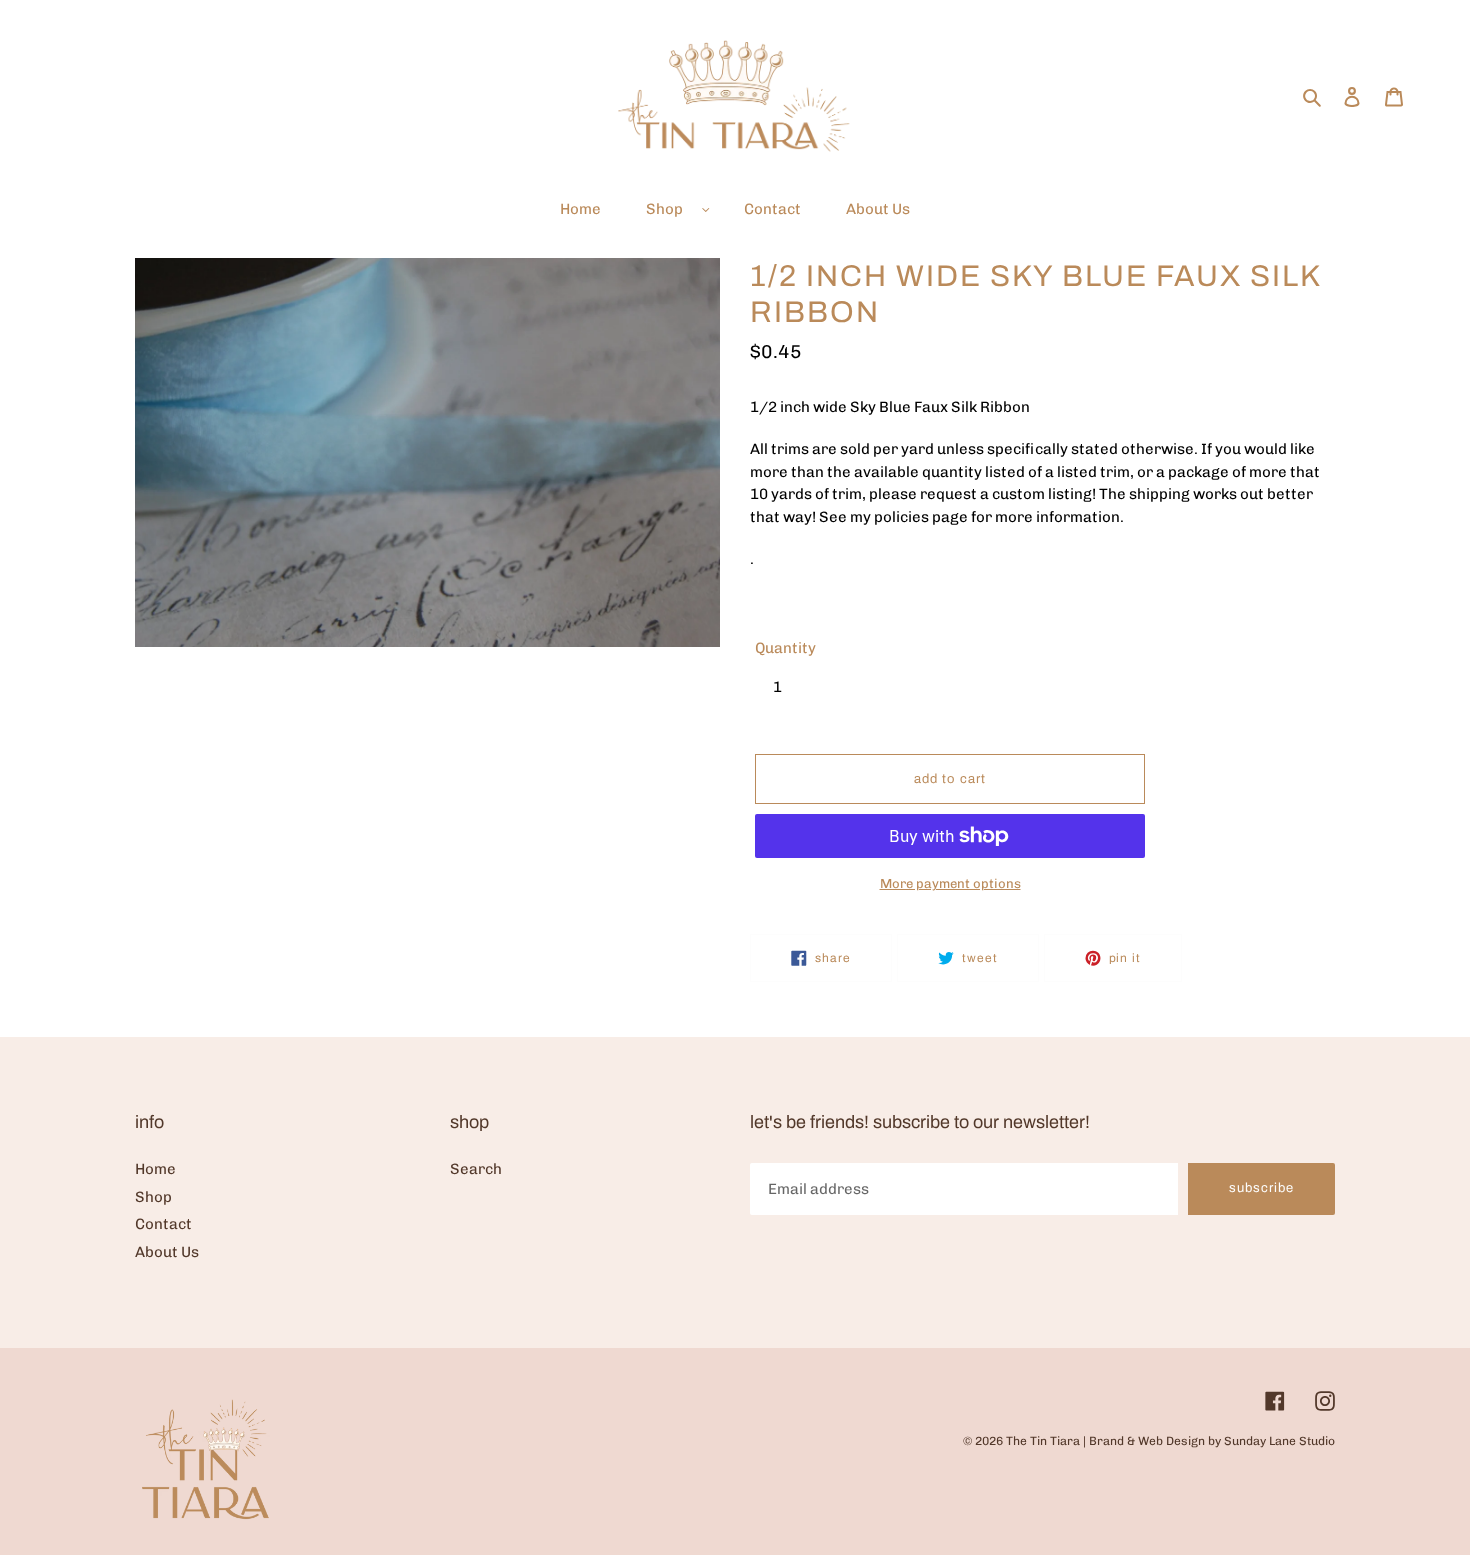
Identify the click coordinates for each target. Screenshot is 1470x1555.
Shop (153, 1197)
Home (155, 1169)
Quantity (785, 648)
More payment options (950, 883)
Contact (163, 1224)
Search (476, 1169)
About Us (167, 1252)
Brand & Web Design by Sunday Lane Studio (1212, 1441)
